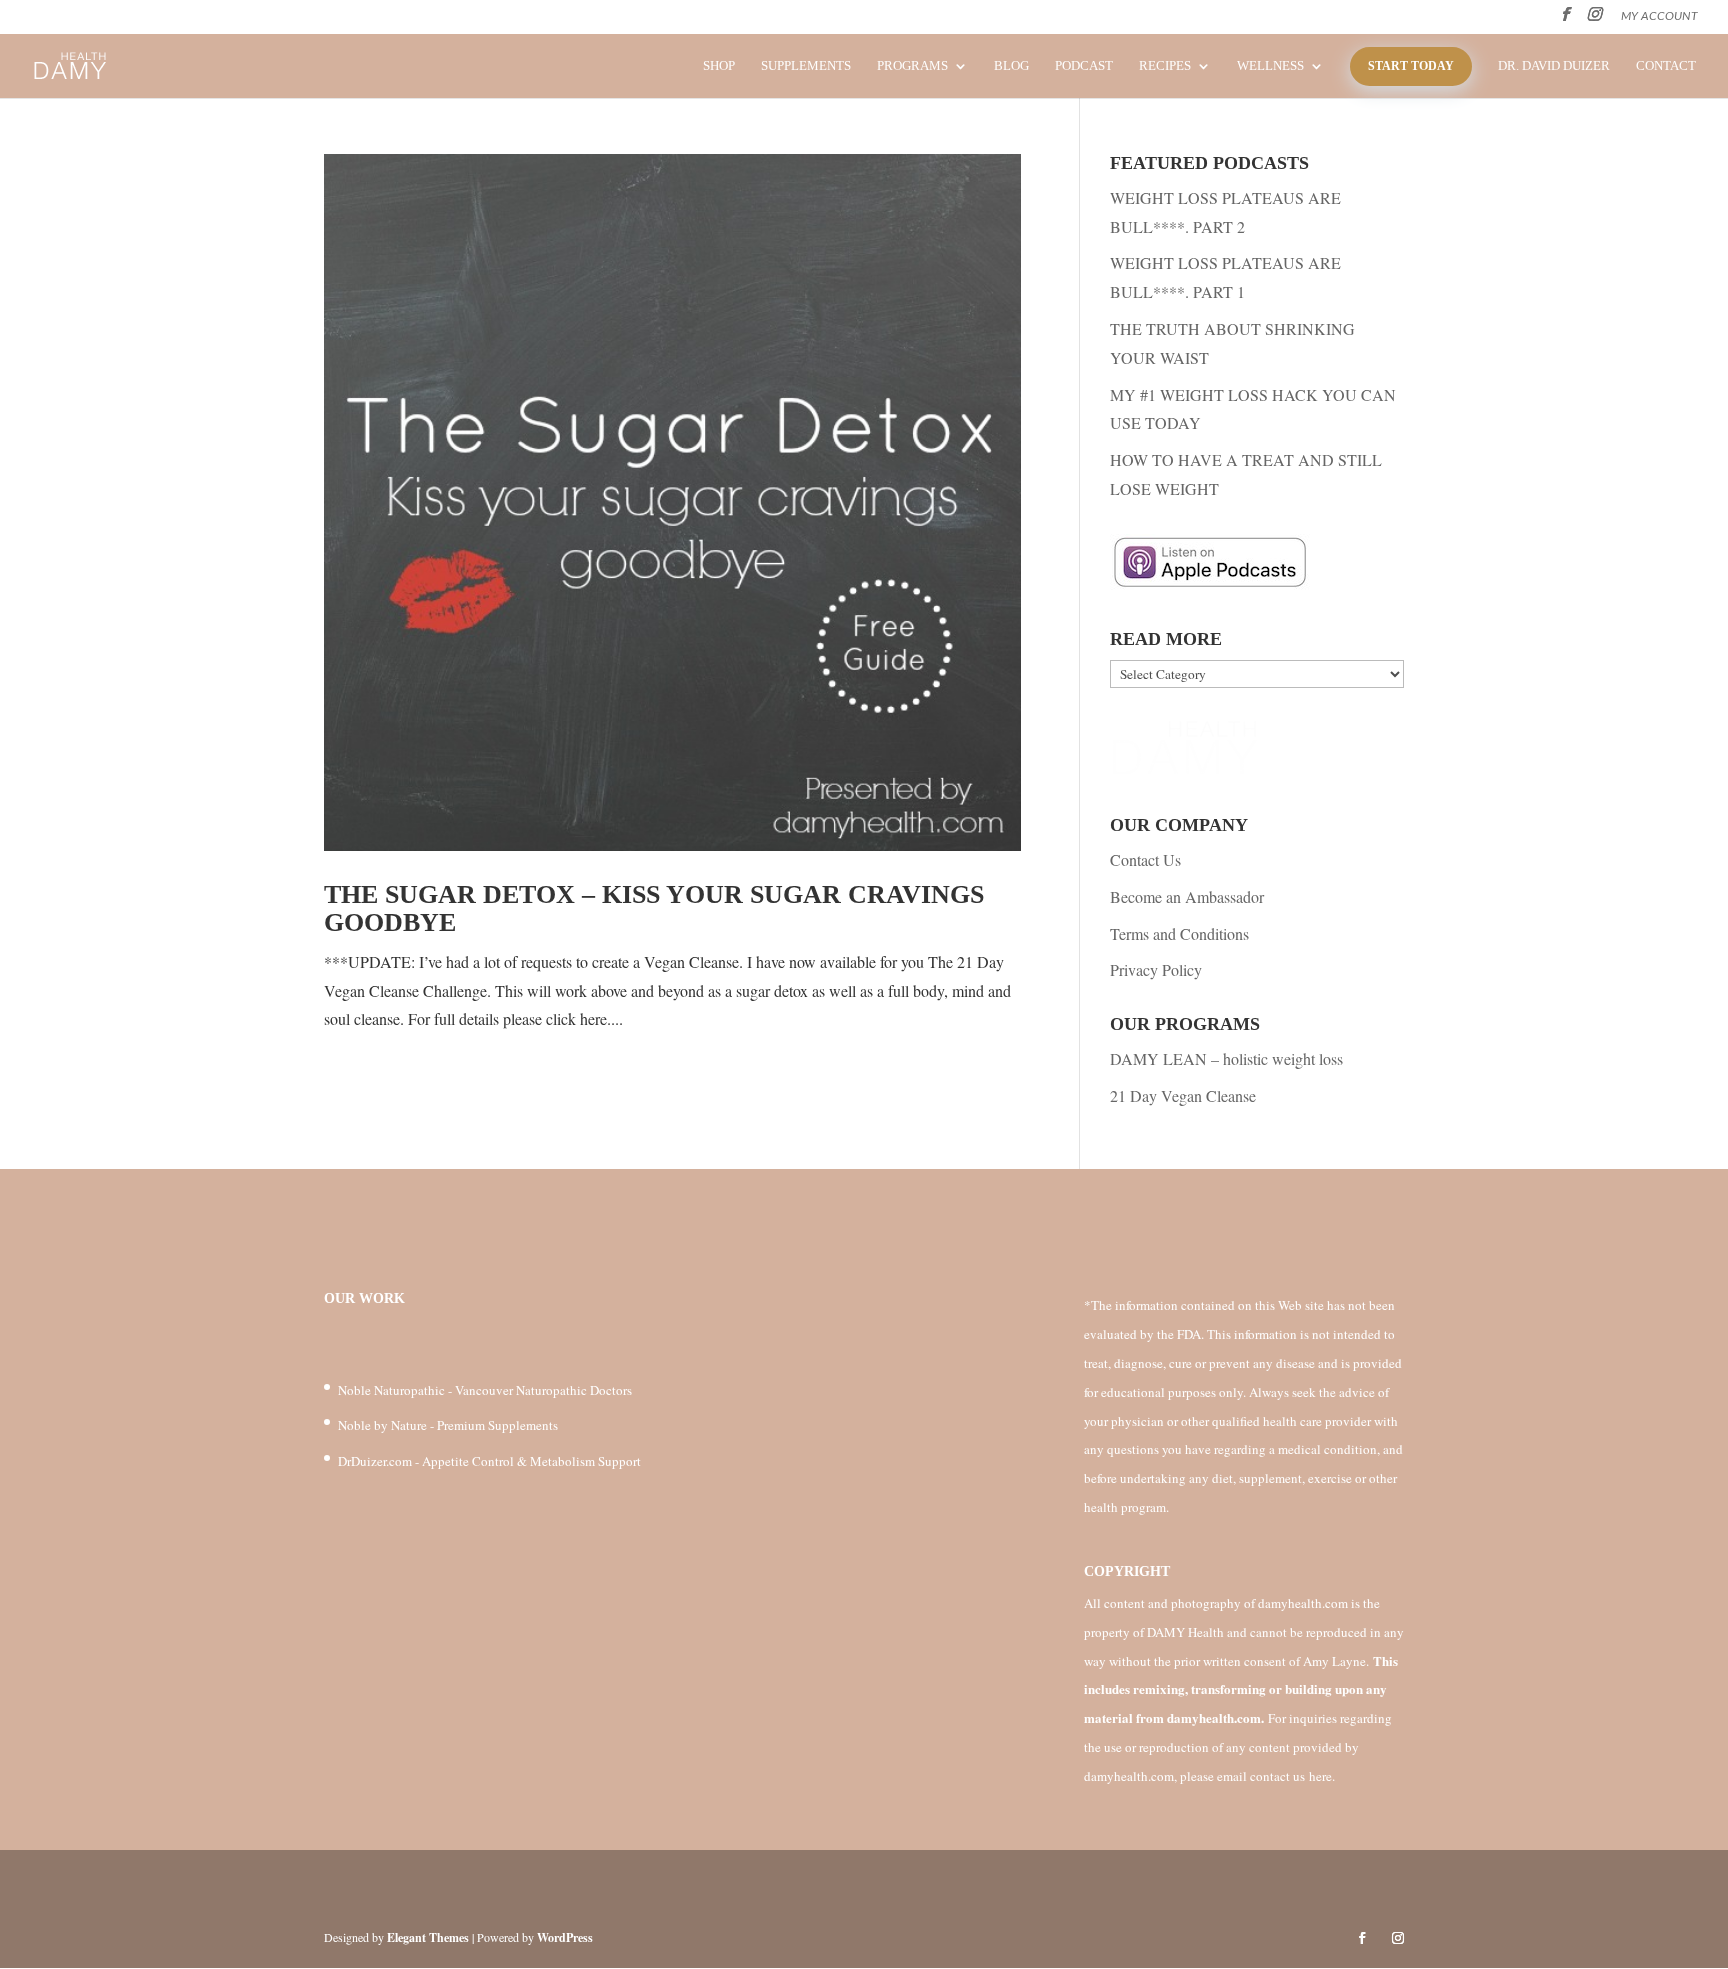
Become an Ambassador (1187, 896)
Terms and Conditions (1179, 933)
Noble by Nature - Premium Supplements (448, 1425)
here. (1322, 1776)
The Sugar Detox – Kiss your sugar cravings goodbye (654, 909)
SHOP (719, 66)
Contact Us (1145, 859)
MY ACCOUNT (1659, 16)
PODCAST (1084, 66)
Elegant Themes (428, 1937)
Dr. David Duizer (1554, 66)
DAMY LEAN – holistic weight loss (1226, 1058)
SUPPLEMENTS (806, 66)
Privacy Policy (1156, 969)
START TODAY (1411, 66)
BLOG (1011, 66)
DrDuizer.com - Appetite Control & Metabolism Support (489, 1461)
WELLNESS (1270, 66)
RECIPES (1165, 66)
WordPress (565, 1937)
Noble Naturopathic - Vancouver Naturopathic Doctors (485, 1390)
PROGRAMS (912, 66)
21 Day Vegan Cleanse (1183, 1095)
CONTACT (1666, 66)
